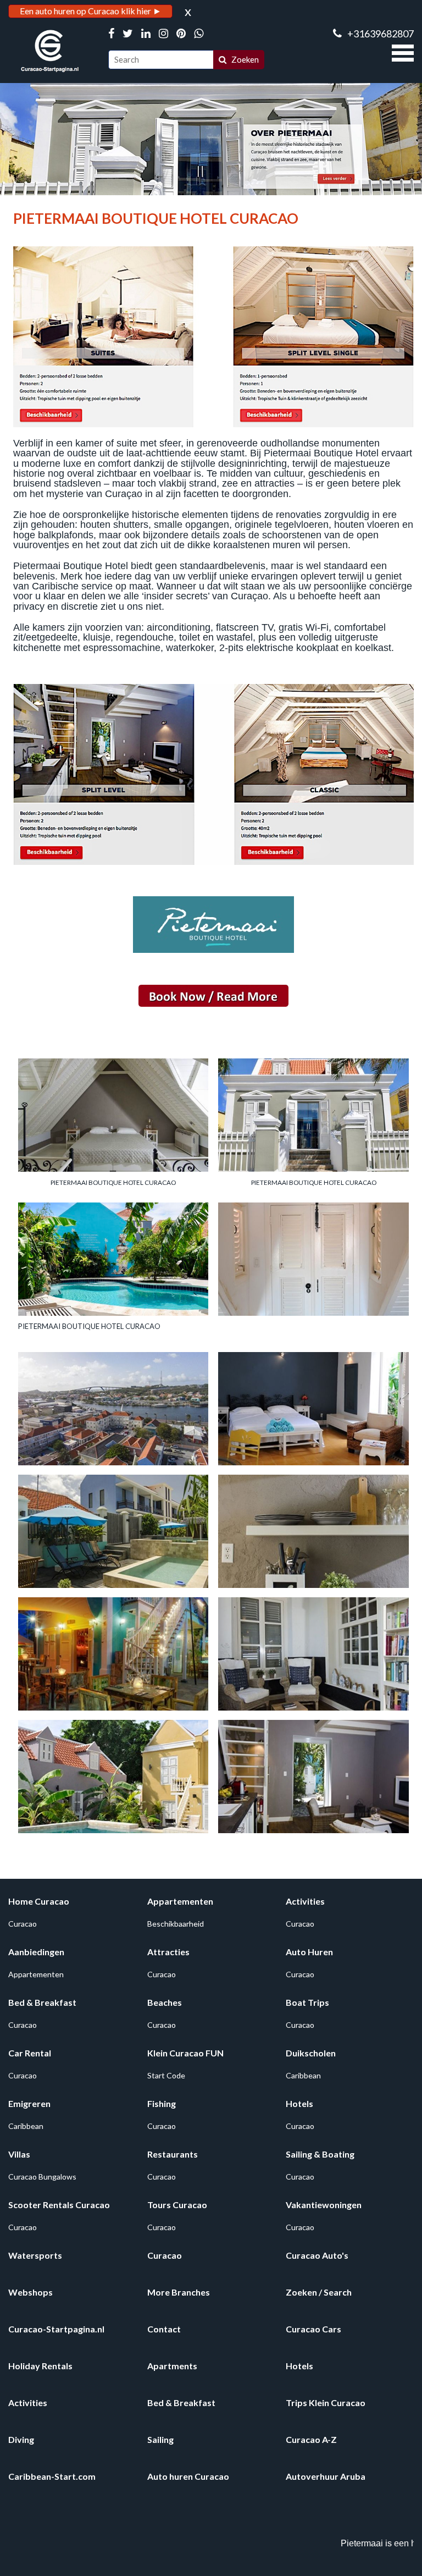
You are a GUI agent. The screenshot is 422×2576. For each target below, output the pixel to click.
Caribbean (303, 2075)
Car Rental (30, 2053)
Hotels (299, 2103)
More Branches (179, 2292)
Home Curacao (39, 1901)
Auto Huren (309, 1952)
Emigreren (29, 2103)
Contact (164, 2329)
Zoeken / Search (319, 2292)
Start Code (166, 2075)
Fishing (162, 2103)
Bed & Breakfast (42, 2002)
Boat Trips (307, 2002)
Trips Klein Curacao (326, 2403)
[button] (403, 52)
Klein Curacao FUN (185, 2053)
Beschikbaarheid (176, 1924)
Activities (305, 1901)
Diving (21, 2439)
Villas (19, 2154)
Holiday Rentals (40, 2366)
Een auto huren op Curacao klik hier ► (91, 11)
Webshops (30, 2292)
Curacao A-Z (311, 2439)
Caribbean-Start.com (52, 2476)
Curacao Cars (313, 2329)
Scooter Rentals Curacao (59, 2205)
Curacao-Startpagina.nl (56, 2329)
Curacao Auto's (317, 2255)
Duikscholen (311, 2053)
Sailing (160, 2439)
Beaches (165, 2002)
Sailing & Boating (320, 2154)
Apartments (172, 2366)
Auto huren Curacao (188, 2476)
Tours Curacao (177, 2205)
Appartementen (180, 1901)
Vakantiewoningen (324, 2205)
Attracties (168, 1952)
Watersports (35, 2255)
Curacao (23, 1924)
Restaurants (173, 2154)
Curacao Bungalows (42, 2177)
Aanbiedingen (36, 1952)
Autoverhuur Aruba (326, 2476)
